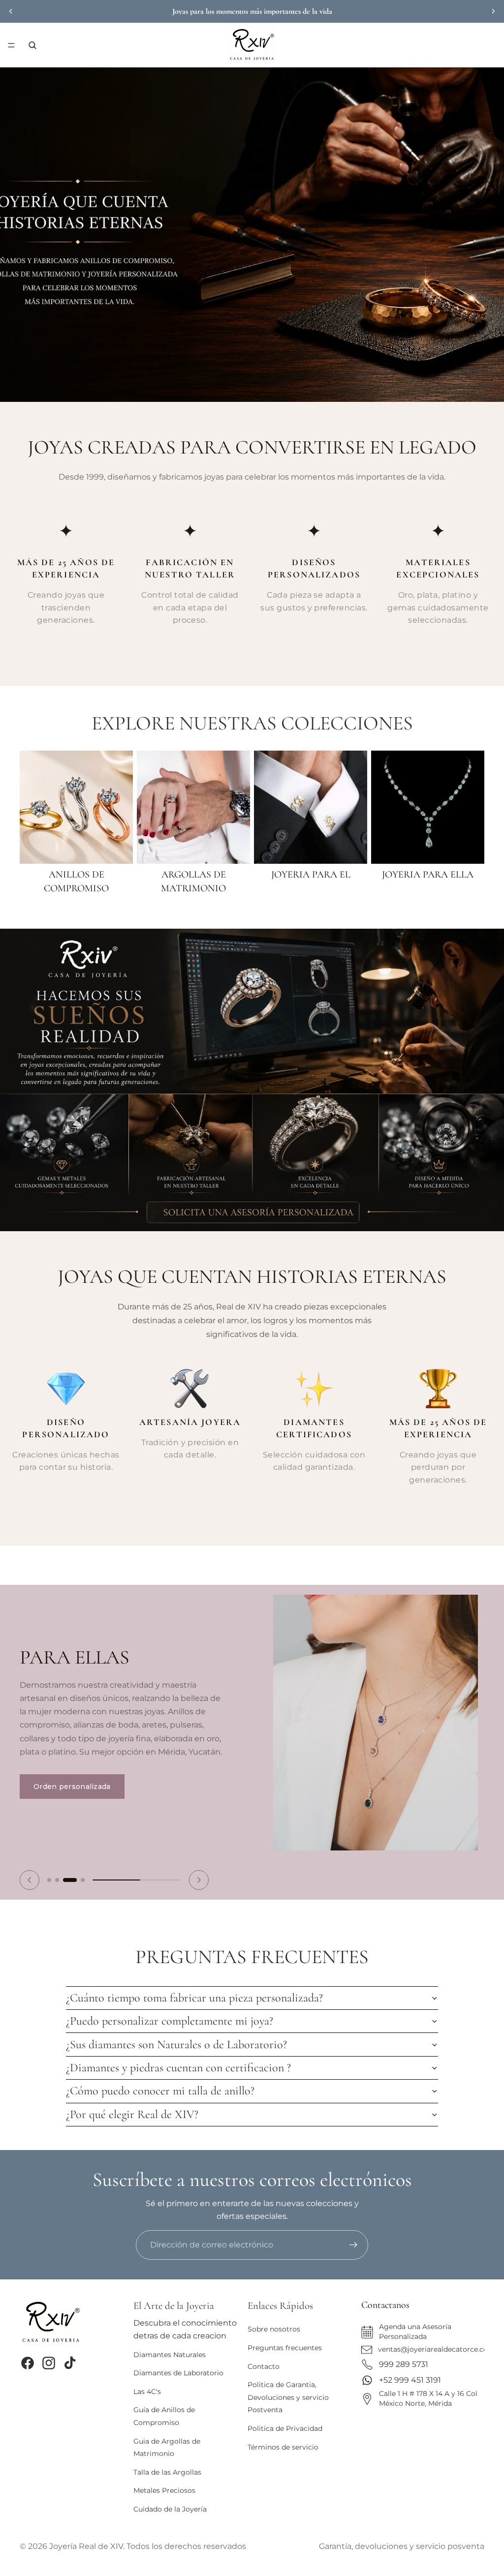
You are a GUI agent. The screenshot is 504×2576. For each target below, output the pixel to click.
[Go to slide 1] (49, 1870)
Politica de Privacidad (285, 2428)
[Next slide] (199, 1870)
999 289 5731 (404, 2364)
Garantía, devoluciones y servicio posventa (402, 2546)
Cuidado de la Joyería (170, 2509)
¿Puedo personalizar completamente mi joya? (170, 2011)
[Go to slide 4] (82, 1870)
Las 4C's (147, 2392)
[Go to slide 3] (69, 1870)
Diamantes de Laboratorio (178, 2373)
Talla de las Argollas (167, 2472)
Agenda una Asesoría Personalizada (415, 2332)
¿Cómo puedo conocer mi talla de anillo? (160, 2081)
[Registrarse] (353, 2245)
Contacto (264, 2366)
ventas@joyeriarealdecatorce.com (437, 2349)
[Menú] (11, 45)
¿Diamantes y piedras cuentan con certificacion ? (178, 2058)
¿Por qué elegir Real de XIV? (132, 2105)
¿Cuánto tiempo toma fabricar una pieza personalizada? (194, 1988)
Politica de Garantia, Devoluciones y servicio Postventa (288, 2397)
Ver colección (72, 1733)
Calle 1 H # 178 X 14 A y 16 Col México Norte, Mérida (428, 2398)
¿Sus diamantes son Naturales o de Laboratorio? (176, 2035)
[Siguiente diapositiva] (493, 11)
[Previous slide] (30, 1870)
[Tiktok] (70, 2363)
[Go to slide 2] (57, 1870)
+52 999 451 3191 (410, 2380)
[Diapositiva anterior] (11, 11)
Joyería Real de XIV (86, 2546)
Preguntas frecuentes (285, 2348)
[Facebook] (28, 2363)
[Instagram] (49, 2363)
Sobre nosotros (274, 2329)
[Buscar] (32, 45)
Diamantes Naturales (170, 2354)
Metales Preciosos (164, 2490)
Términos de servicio (283, 2447)
